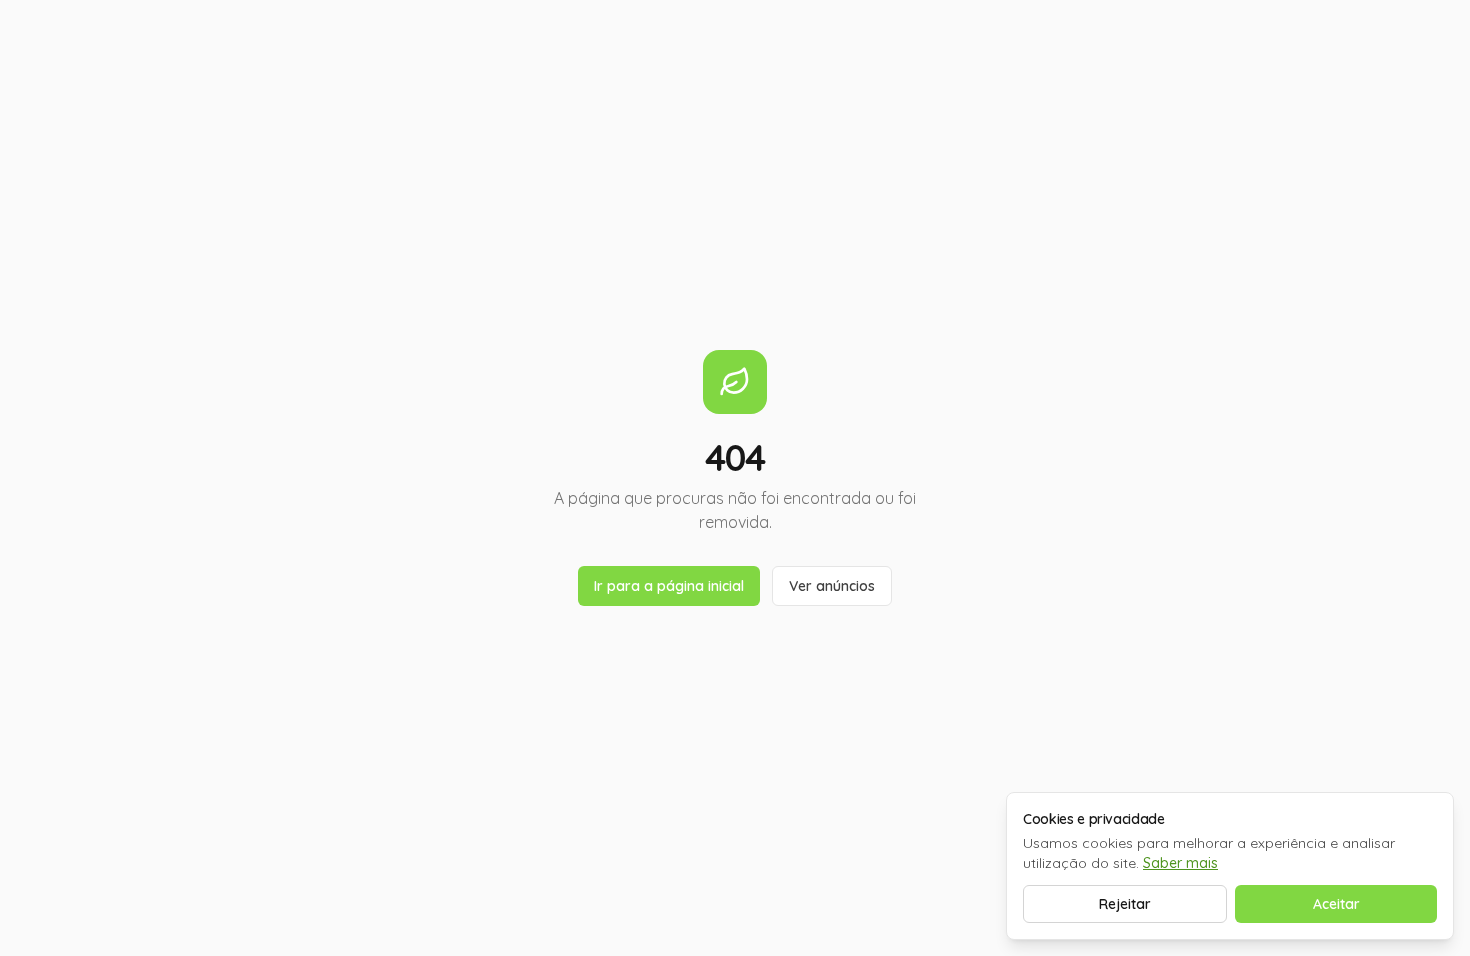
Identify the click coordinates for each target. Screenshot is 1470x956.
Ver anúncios (832, 586)
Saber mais (1180, 863)
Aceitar (1336, 904)
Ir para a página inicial (669, 586)
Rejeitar (1125, 904)
